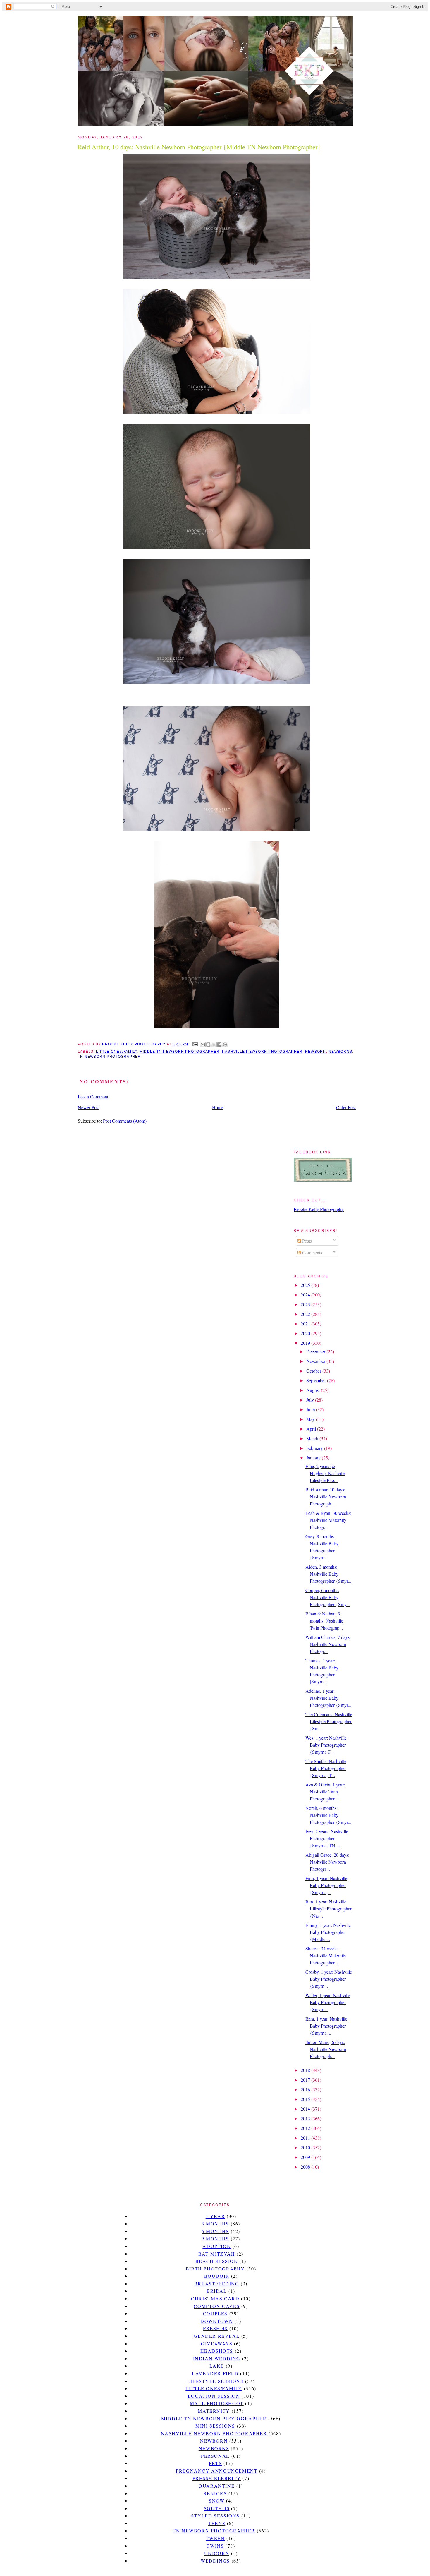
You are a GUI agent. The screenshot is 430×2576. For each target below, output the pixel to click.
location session (214, 2396)
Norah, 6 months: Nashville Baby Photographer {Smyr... (328, 1815)
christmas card (215, 2298)
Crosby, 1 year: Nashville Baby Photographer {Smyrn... (329, 1979)
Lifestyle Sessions (215, 2381)
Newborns (340, 1052)
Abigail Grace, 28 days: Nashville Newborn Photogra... (327, 1862)
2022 (306, 1314)
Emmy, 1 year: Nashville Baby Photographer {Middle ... (328, 1932)
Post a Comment (93, 1096)
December (316, 1351)
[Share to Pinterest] (225, 1045)
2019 (306, 1343)
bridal (217, 2291)
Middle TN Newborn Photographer (179, 1052)
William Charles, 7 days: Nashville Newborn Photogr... (328, 1644)
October (314, 1371)
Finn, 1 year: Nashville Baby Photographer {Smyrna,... (326, 1885)
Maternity (214, 2411)
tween (215, 2538)
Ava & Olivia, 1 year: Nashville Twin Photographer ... (325, 1792)
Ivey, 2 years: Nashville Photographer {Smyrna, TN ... (327, 1838)
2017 (306, 2080)
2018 (306, 2070)
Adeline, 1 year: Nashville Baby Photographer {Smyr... (328, 1698)
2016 (306, 2089)
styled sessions (215, 2516)
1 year (215, 2216)
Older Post (346, 1107)
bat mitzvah (217, 2254)
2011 (306, 2138)
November (316, 1361)
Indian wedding (217, 2358)
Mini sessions (215, 2426)
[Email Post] (195, 1044)
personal (215, 2456)
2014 (306, 2109)
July (311, 1400)
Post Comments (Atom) (125, 1121)
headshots (217, 2351)
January (314, 1458)
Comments (312, 1252)
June (311, 1409)
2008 (306, 2167)
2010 (306, 2147)
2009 (306, 2157)
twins (215, 2546)
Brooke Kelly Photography (319, 1209)
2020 (306, 1333)
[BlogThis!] (208, 1045)
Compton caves (217, 2306)
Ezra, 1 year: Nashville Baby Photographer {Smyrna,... (326, 2026)
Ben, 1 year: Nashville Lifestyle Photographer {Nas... (328, 1909)
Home (218, 1107)
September (317, 1380)
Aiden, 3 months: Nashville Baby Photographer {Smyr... (328, 1574)
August (314, 1390)
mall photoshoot (217, 2403)
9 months (215, 2238)
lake (217, 2366)
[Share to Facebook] (219, 1045)
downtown (217, 2321)
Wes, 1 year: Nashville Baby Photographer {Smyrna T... (326, 1745)
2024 (306, 1295)
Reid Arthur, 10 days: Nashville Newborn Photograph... (326, 1497)
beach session (217, 2261)
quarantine (217, 2486)
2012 (306, 2128)
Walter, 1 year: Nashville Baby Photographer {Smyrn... (328, 2002)
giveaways (217, 2343)
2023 (306, 1304)
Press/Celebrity (217, 2478)
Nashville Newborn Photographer (262, 1052)
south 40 (217, 2508)
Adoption (217, 2246)
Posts (306, 1241)
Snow (217, 2501)
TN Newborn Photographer (109, 1057)
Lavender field (215, 2373)
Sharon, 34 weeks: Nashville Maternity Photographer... (326, 1955)
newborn (316, 1052)
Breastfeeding (217, 2283)
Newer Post (89, 1107)
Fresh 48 (215, 2328)
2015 (306, 2099)
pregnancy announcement (217, 2471)
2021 (306, 1324)
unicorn (217, 2553)
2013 (306, 2118)
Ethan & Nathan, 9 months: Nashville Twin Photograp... (324, 1621)
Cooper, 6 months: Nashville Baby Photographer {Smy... (328, 1597)
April (312, 1429)
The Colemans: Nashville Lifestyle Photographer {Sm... (329, 1721)
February (315, 1448)
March (313, 1438)
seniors (215, 2493)
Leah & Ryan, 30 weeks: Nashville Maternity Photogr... (328, 1520)
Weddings (215, 2561)
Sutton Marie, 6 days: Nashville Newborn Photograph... (326, 2049)
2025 (306, 1285)
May (311, 1419)
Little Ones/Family (116, 1052)
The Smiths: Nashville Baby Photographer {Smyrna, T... (326, 1768)
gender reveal (217, 2336)
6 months (215, 2231)
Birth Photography (215, 2269)
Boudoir (217, 2276)
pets (215, 2463)
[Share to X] (214, 1045)
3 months (215, 2223)
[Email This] (203, 1045)
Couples (215, 2313)
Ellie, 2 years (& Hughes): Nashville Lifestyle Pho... (325, 1473)
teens (217, 2523)
